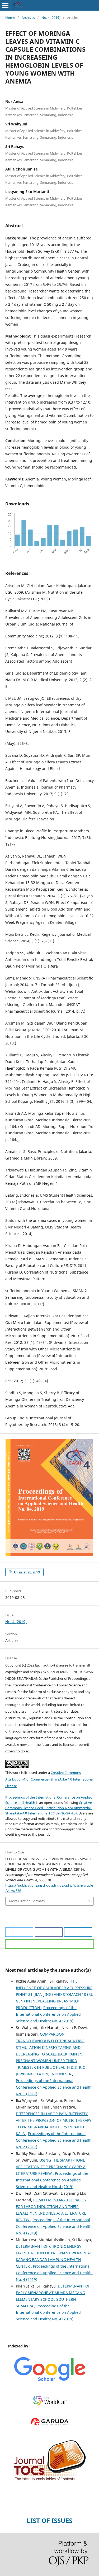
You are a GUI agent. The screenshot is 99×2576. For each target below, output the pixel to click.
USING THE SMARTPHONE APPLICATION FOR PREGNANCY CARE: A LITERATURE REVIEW (51, 2167)
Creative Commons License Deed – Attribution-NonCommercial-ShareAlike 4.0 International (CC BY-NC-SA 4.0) (49, 1808)
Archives (28, 18)
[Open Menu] (5, 5)
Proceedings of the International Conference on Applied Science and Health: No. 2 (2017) (54, 2140)
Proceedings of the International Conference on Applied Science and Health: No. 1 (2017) (54, 2087)
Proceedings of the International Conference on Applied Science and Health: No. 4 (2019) (48, 2014)
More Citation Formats (27, 1901)
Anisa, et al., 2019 (26, 1572)
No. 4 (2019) (51, 18)
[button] (19, 1932)
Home (10, 18)
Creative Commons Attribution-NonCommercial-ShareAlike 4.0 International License (49, 1779)
